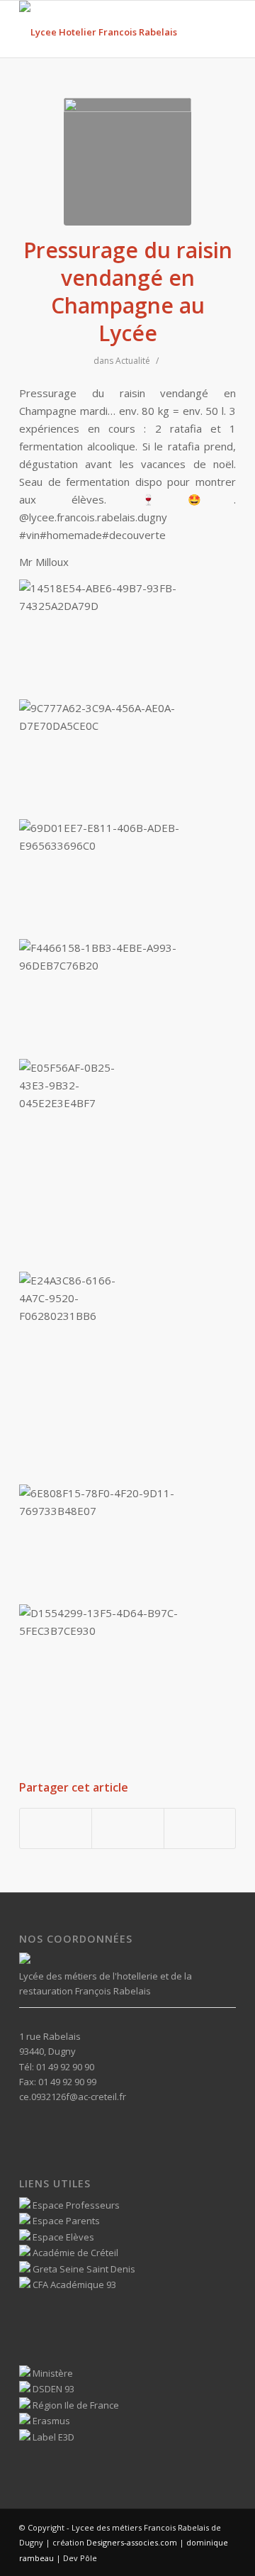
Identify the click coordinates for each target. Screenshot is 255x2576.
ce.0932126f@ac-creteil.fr (73, 2097)
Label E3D (52, 2437)
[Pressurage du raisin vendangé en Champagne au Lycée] (127, 162)
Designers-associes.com (132, 2542)
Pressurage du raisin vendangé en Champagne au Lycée (128, 292)
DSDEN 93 (52, 2389)
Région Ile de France (75, 2405)
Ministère (52, 2373)
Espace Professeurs (75, 2205)
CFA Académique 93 (73, 2284)
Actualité (133, 361)
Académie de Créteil (74, 2253)
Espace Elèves (62, 2237)
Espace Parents (65, 2221)
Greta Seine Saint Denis (83, 2269)
